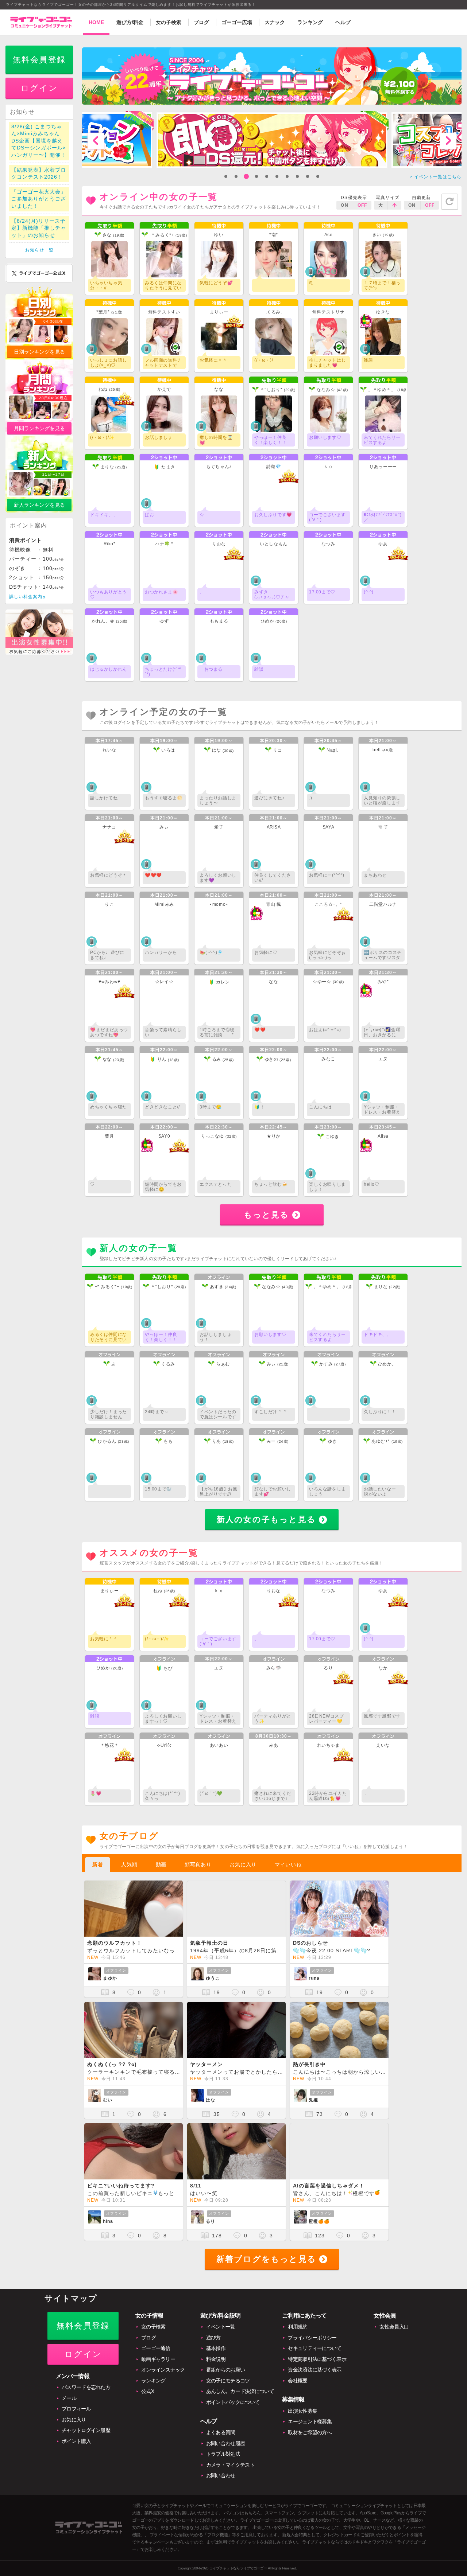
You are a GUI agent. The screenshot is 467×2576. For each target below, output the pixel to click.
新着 (98, 1864)
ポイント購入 (76, 2441)
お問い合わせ (221, 2475)
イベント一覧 (221, 2327)
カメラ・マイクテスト (230, 2465)
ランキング (310, 22)
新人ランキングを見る (39, 505)
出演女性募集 (302, 2411)
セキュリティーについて (314, 2348)
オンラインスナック (163, 2370)
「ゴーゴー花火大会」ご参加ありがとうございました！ (39, 199)
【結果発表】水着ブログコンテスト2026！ (39, 174)
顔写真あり (198, 1864)
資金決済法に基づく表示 (314, 2370)
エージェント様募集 (310, 2421)
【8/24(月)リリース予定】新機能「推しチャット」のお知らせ (39, 228)
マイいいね (288, 1864)
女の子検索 (169, 22)
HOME (96, 22)
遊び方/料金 (130, 22)
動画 (161, 1864)
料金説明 (216, 2359)
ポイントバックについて (233, 2402)
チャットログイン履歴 (86, 2430)
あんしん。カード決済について (240, 2391)
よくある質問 (221, 2432)
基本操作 (216, 2348)
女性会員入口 (394, 2327)
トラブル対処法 (223, 2454)
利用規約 (298, 2327)
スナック (275, 22)
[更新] (450, 202)
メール (69, 2398)
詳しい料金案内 (26, 597)
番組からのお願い (225, 2370)
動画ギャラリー (158, 2359)
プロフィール (76, 2409)
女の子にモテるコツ (228, 2381)
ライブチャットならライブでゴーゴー (238, 2568)
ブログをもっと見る (266, 2259)
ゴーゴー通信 (156, 2348)
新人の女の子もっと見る (266, 1519)
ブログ (201, 22)
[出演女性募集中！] (39, 653)
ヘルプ (343, 22)
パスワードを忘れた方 (86, 2387)
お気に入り (243, 1864)
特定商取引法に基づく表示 (317, 2359)
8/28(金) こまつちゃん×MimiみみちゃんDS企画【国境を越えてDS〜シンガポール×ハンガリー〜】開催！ (39, 141)
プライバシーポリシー (312, 2338)
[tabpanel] (272, 140)
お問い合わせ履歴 (225, 2443)
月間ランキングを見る (39, 428)
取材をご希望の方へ (310, 2432)
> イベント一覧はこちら (436, 177)
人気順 (129, 1864)
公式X (148, 2391)
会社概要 (298, 2381)
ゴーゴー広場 (237, 22)
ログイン (39, 88)
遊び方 (213, 2338)
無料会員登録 (39, 60)
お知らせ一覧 (39, 250)
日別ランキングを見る (39, 352)
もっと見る (267, 1215)
